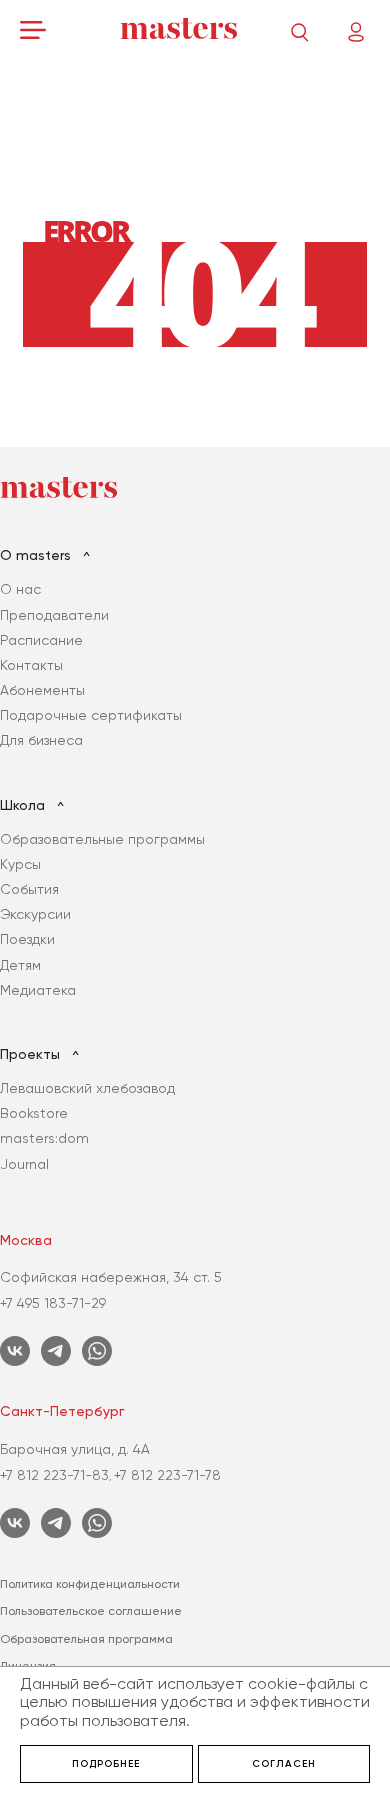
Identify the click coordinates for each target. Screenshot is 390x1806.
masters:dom (44, 1138)
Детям (20, 965)
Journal (24, 1164)
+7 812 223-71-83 (54, 1475)
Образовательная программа (86, 1639)
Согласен (284, 1764)
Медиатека (38, 990)
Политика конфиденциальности (90, 1584)
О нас (20, 589)
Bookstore (34, 1113)
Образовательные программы (102, 839)
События (29, 889)
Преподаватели (54, 615)
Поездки (27, 939)
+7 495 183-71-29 (53, 1303)
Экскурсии (35, 914)
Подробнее (106, 1764)
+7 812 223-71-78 (167, 1475)
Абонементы (42, 690)
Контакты (31, 665)
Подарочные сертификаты (91, 715)
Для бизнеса (41, 740)
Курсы (20, 864)
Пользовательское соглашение (91, 1611)
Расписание (41, 640)
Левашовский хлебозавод (87, 1088)
